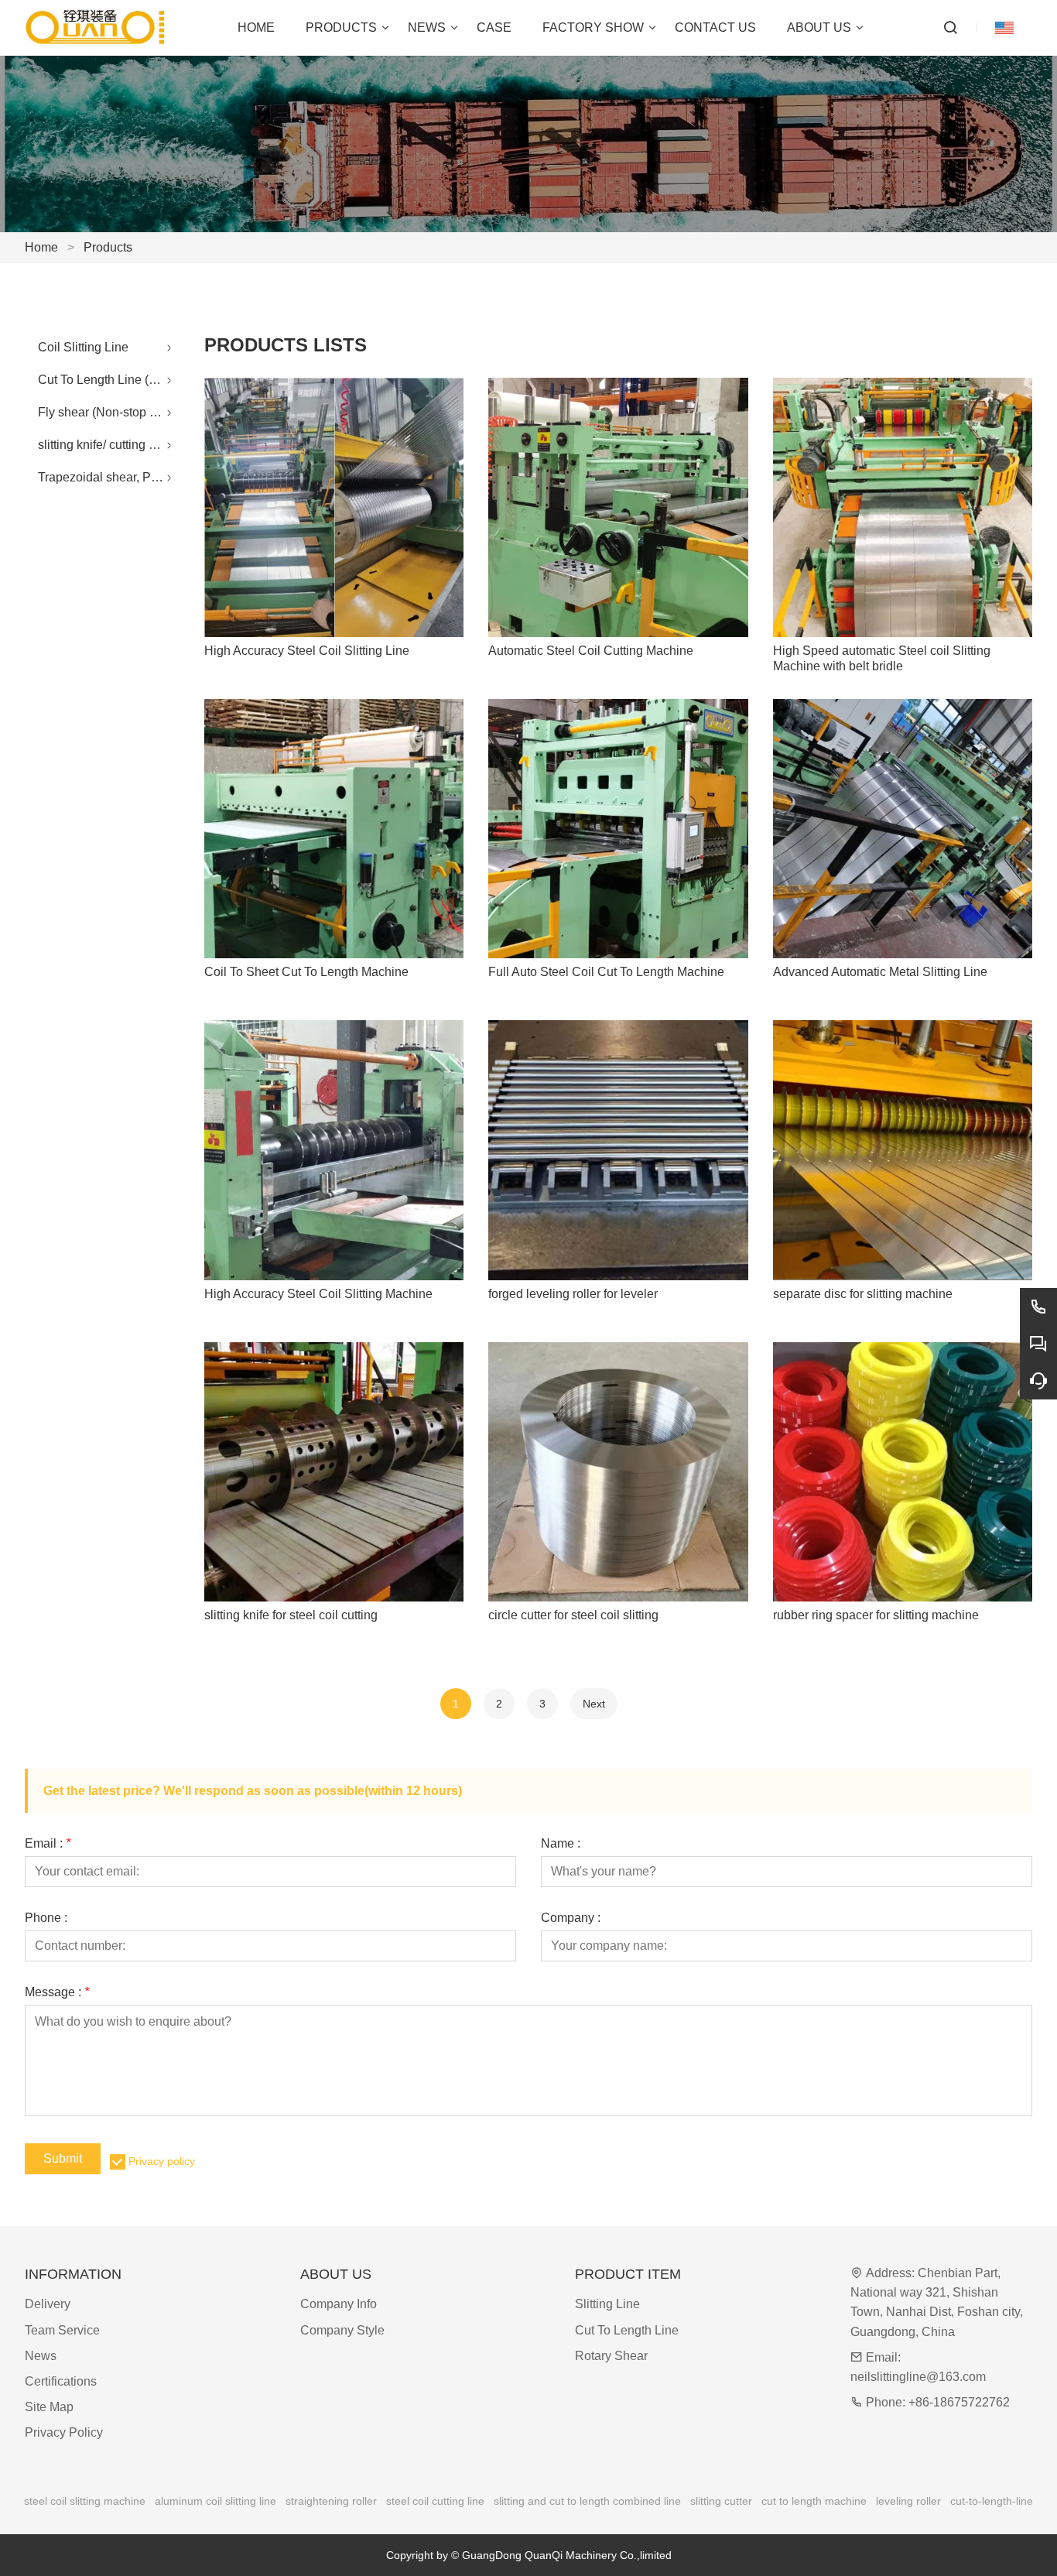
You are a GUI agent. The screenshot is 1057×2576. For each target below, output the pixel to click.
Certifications (61, 2381)
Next (594, 1704)
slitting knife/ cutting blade (109, 445)
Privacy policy (162, 2161)
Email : (48, 1844)
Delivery (48, 2304)
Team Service (62, 2330)
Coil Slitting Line (83, 347)
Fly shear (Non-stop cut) (104, 412)
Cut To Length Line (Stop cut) (109, 380)
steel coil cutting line (435, 2501)
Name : (561, 1844)
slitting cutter (721, 2501)
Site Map (49, 2407)
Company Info (339, 2304)
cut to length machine (814, 2501)
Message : (57, 1992)
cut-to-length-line (992, 2501)
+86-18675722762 (959, 2402)
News (41, 2356)
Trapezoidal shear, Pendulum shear (109, 477)
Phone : (46, 1918)
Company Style (342, 2330)
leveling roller (908, 2501)
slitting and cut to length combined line (587, 2501)
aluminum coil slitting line (216, 2501)
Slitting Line (607, 2304)
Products (108, 247)
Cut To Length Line (627, 2330)
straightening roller (331, 2501)
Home (41, 247)
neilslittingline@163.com (918, 2377)
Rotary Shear (611, 2356)
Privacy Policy (64, 2432)
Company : (571, 1918)
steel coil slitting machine (85, 2501)
